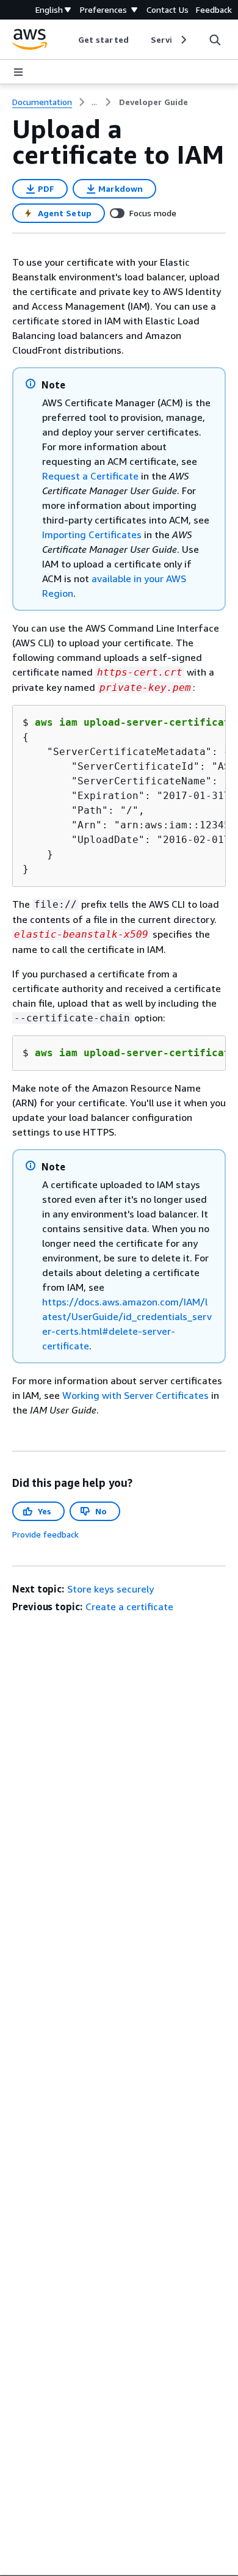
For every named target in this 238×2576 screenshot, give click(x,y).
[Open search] (215, 40)
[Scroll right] (183, 40)
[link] (153, 102)
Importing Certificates (92, 535)
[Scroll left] (69, 40)
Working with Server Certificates (135, 1395)
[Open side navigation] (18, 72)
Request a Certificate (90, 476)
